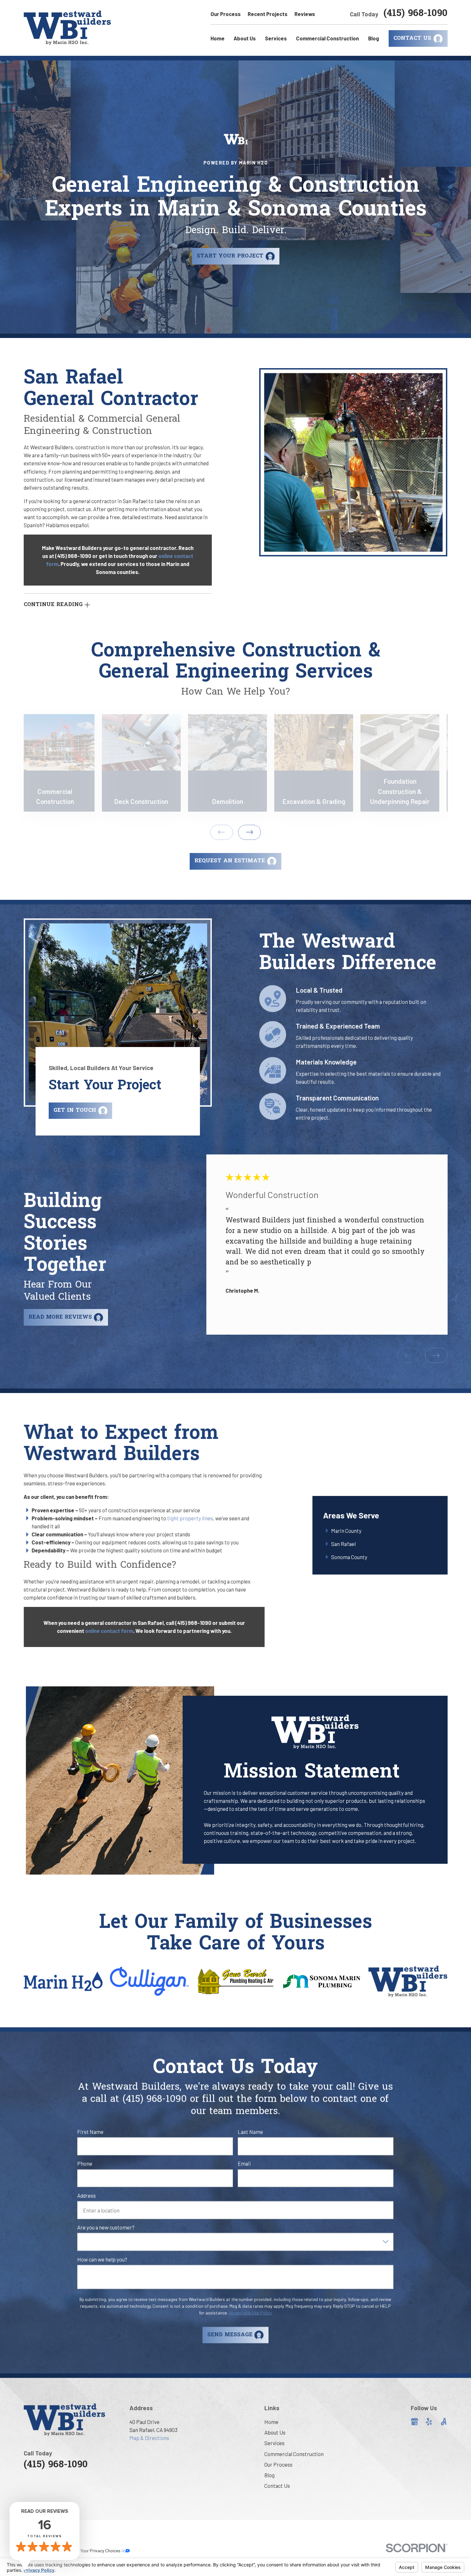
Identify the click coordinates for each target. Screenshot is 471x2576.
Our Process (226, 14)
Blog (269, 2475)
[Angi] (444, 2422)
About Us (275, 2432)
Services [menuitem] (276, 38)
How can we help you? (102, 2259)
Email (244, 2163)
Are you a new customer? (106, 2227)
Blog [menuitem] (374, 38)
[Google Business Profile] (414, 2422)
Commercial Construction (294, 2454)
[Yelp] (429, 2422)
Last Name (251, 2132)
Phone (85, 2163)
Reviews (305, 14)
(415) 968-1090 (416, 14)
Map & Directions (149, 2438)
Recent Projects (268, 14)
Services (274, 2443)
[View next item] (249, 832)
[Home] (67, 28)
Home (271, 2422)
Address (87, 2195)
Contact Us (277, 2486)
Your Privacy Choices (101, 2551)
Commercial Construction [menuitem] (327, 38)
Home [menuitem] (218, 38)
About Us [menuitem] (245, 38)
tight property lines (190, 1518)
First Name (90, 2132)
